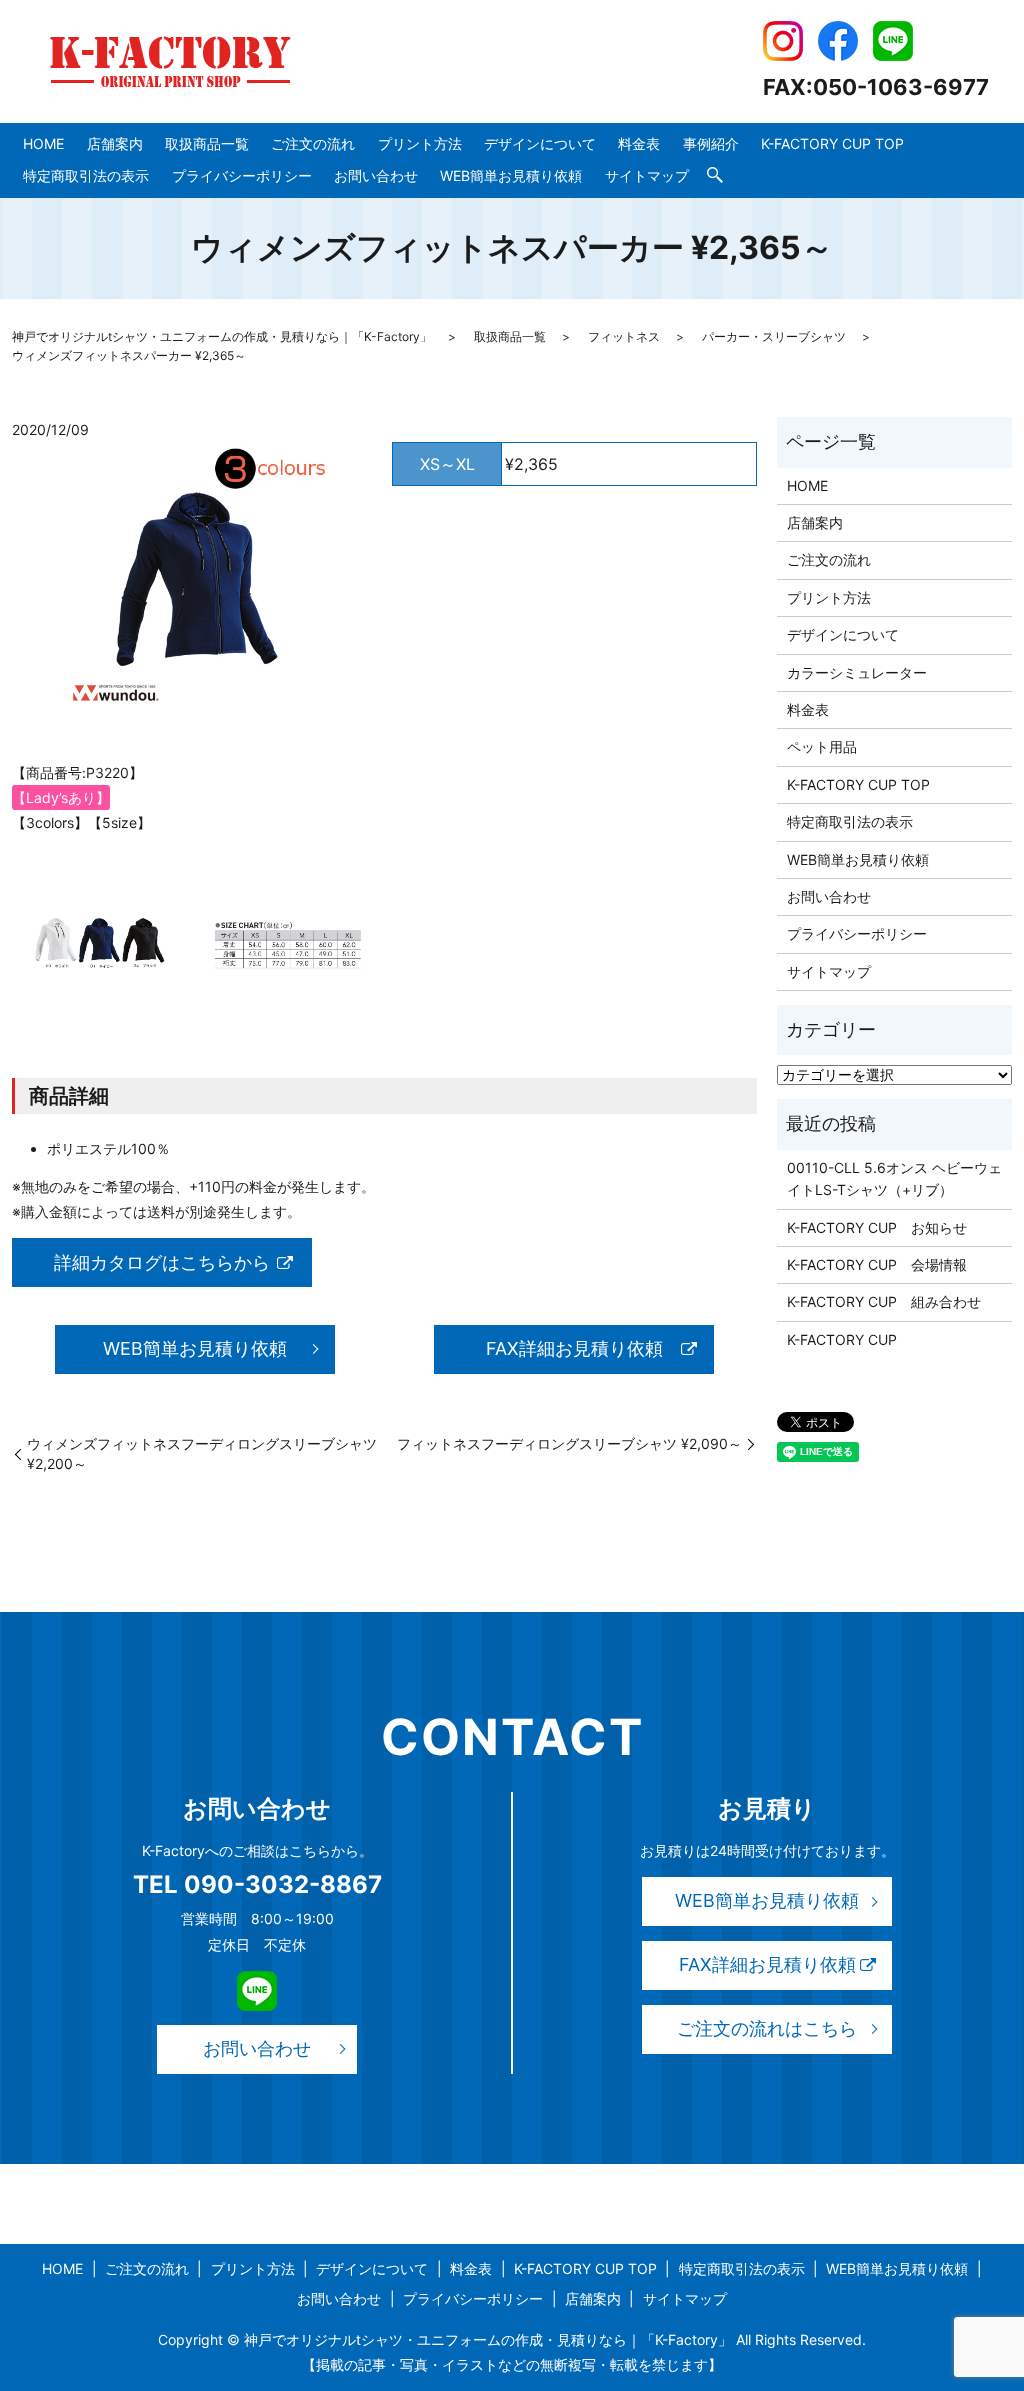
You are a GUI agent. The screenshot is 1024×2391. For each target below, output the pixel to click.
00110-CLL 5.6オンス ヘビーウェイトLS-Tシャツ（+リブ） (894, 1178)
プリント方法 (420, 143)
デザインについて (540, 143)
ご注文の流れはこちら (767, 2028)
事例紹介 (711, 143)
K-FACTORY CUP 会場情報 (877, 1264)
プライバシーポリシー (242, 175)
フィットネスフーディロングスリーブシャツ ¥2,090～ (569, 1443)
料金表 (639, 143)
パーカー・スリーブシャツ (774, 336)
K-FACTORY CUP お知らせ (877, 1227)
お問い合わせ (376, 175)
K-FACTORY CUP (842, 1339)
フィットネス (624, 336)
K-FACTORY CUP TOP (832, 143)
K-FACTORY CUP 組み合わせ (884, 1301)
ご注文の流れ (313, 143)
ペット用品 (822, 746)
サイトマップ (647, 175)
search (715, 176)
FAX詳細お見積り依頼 (574, 1348)
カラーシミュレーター (857, 672)
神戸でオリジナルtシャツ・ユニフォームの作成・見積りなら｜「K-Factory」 (222, 336)
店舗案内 (115, 143)
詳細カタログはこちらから (162, 1262)
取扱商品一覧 (207, 143)
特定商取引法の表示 (86, 175)
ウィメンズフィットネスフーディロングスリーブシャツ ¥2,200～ (202, 1453)
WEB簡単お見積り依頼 (511, 175)
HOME (43, 143)
